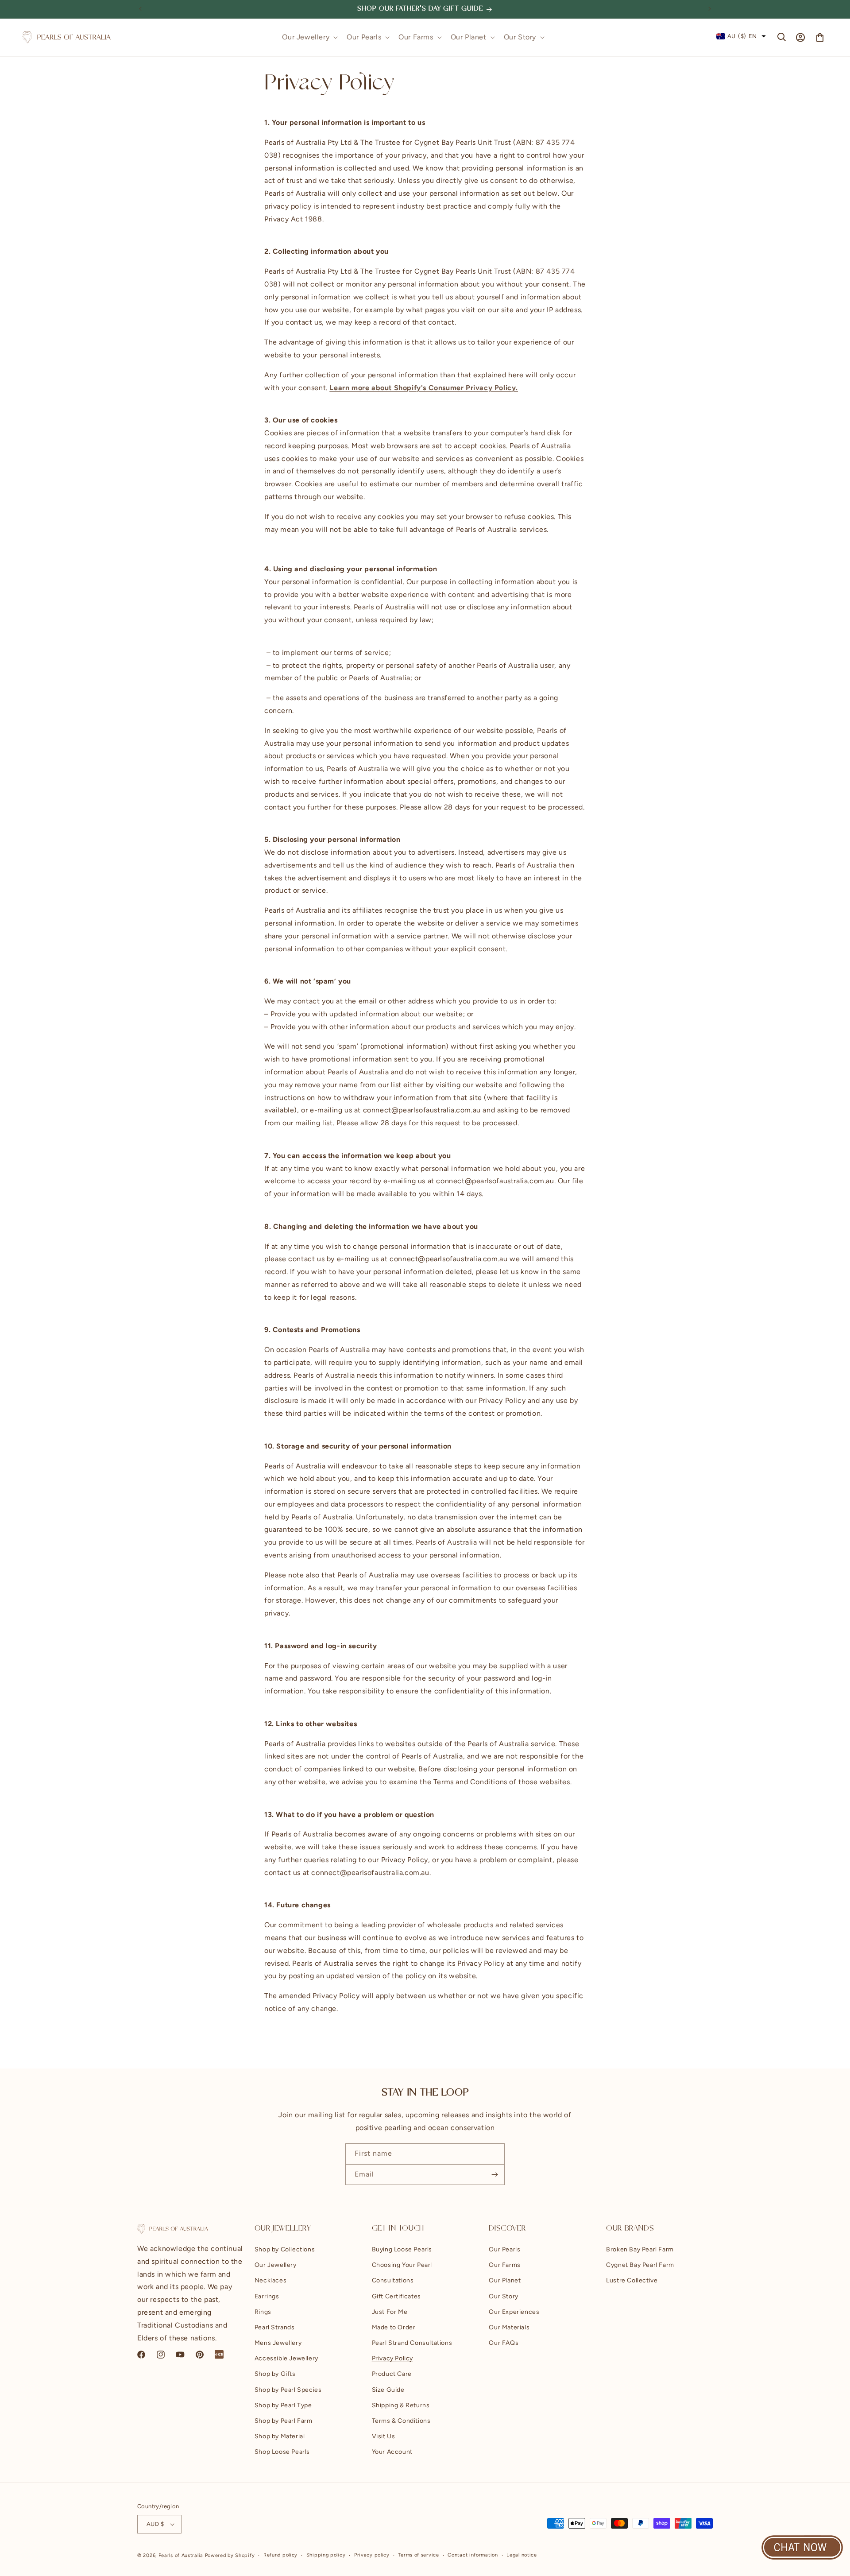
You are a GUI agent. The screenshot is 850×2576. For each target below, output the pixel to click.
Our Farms (504, 2265)
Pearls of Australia (181, 2555)
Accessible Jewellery (286, 2359)
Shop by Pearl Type (283, 2405)
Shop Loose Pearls (282, 2452)
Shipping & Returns (401, 2405)
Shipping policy (326, 2555)
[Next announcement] (710, 9)
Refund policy (280, 2555)
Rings (263, 2312)
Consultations (393, 2281)
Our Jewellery (276, 2265)
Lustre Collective (632, 2281)
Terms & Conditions (401, 2421)
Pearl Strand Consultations (412, 2343)
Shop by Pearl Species (288, 2390)
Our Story (503, 2296)
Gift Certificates (396, 2296)
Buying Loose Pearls (402, 2249)
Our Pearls (504, 2249)
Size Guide (388, 2390)
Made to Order (394, 2327)
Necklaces (270, 2281)
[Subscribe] (495, 2175)
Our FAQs (504, 2343)
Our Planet (505, 2281)
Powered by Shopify (230, 2555)
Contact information (473, 2555)
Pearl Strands (275, 2327)
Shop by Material (280, 2436)
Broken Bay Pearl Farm (640, 2249)
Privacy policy (372, 2555)
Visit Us (384, 2436)
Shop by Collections (285, 2249)
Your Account (392, 2452)
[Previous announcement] (140, 9)
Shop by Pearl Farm (284, 2421)
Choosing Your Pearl (402, 2265)
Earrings (267, 2296)
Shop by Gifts (275, 2374)
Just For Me (390, 2312)
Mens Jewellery (278, 2343)
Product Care (392, 2374)
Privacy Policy (392, 2359)
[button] (309, 37)
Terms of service (418, 2555)
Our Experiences (514, 2312)
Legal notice (522, 2555)
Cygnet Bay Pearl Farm (640, 2265)
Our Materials (509, 2327)
